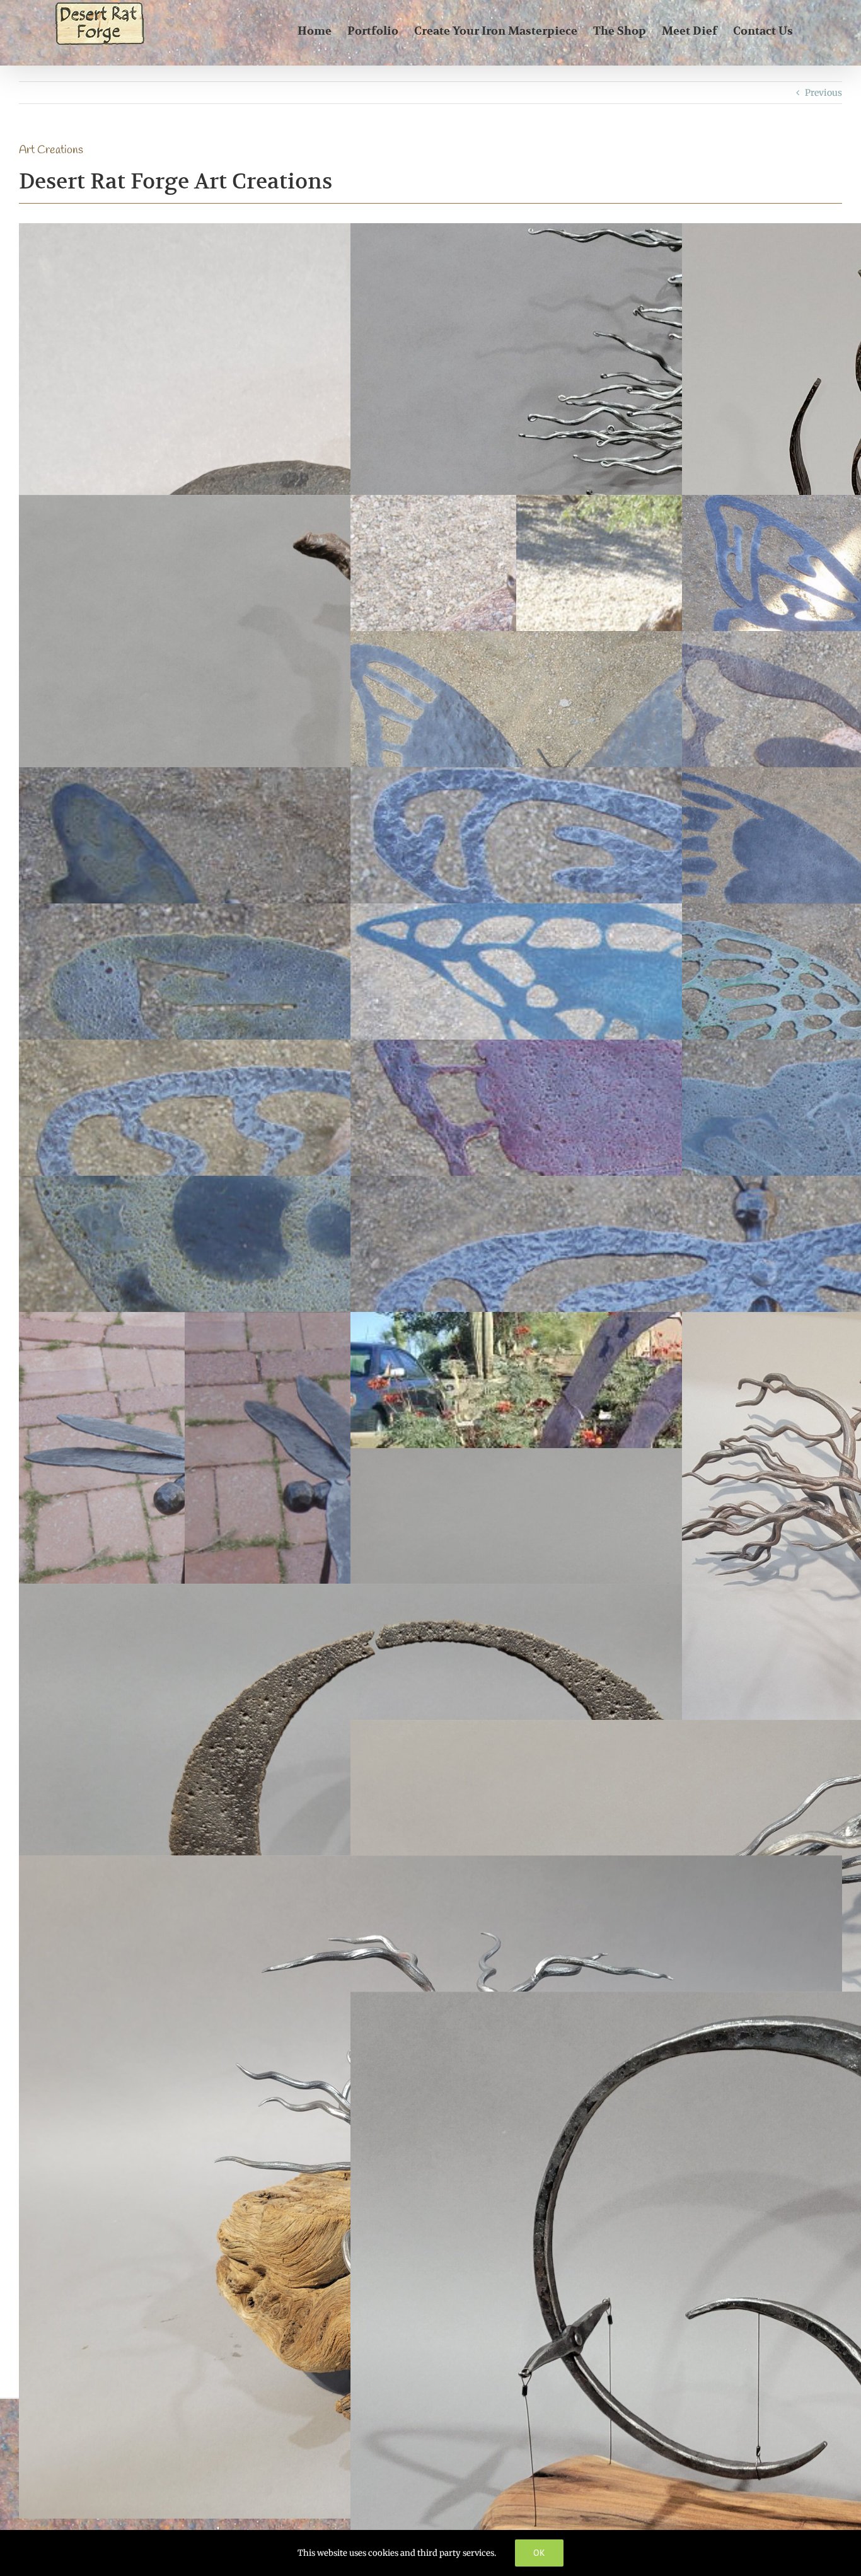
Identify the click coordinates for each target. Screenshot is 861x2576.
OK (539, 2553)
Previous (823, 93)
